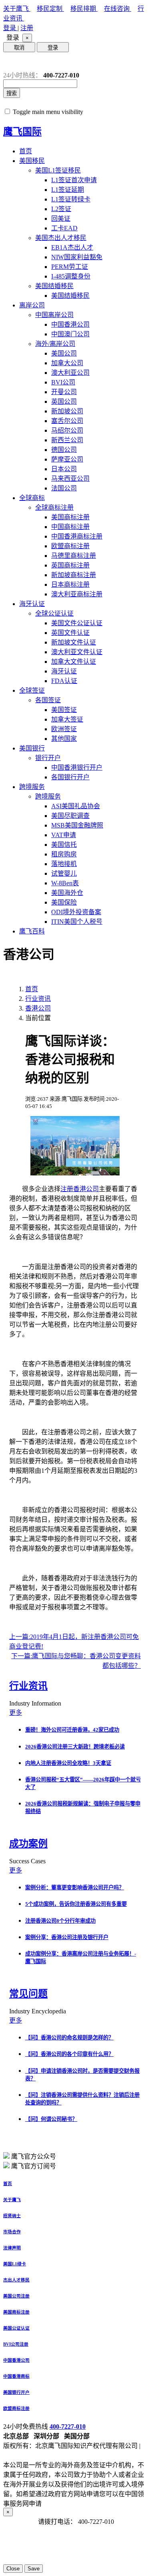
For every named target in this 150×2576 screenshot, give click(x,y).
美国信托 (64, 845)
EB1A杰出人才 (72, 247)
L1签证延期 (68, 190)
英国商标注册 (70, 565)
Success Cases (28, 1861)
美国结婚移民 (54, 286)
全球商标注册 (54, 507)
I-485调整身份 (71, 276)
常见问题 (28, 1994)
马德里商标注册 (74, 556)
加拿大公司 (67, 363)
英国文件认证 (70, 633)
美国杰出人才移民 (61, 238)
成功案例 (28, 1844)
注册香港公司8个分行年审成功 (60, 1921)
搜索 (12, 93)
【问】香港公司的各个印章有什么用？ (69, 2054)
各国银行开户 (70, 777)
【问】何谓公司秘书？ (51, 2119)
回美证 (61, 219)
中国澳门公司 (70, 334)
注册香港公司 (80, 1189)
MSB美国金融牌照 (77, 825)
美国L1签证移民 (58, 170)
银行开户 (48, 758)
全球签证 (32, 690)
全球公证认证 (54, 613)
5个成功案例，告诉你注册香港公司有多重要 (76, 1904)
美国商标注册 (70, 517)
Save (34, 2569)
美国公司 (64, 353)
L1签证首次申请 (74, 180)
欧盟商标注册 (70, 546)
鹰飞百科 (32, 931)
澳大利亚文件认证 (77, 652)
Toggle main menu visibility (48, 112)
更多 (16, 1713)
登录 (10, 28)
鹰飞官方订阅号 (34, 2166)
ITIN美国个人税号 (77, 922)
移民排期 (84, 9)
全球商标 (32, 498)
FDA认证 (64, 681)
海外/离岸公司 (55, 344)
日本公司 (64, 469)
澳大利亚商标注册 (77, 594)
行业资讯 (38, 999)
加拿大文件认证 (74, 662)
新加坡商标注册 (74, 575)
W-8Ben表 (65, 883)
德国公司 (64, 450)
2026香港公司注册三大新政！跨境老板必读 (75, 1747)
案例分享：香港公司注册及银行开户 (67, 1937)
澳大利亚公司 (70, 373)
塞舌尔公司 (67, 421)
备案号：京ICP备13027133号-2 (46, 2455)
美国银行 (32, 748)
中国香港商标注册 (77, 536)
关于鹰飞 (17, 9)
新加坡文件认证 (74, 642)
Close (13, 2569)
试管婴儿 (64, 873)
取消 (19, 48)
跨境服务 (32, 787)
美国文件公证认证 (77, 623)
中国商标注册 (70, 527)
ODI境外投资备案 (76, 912)
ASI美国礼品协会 (76, 806)
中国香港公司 (70, 324)
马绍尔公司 (67, 430)
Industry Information (36, 1703)
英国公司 (64, 402)
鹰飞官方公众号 (34, 2156)
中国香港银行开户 (77, 768)
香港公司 (38, 1008)
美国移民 (32, 161)
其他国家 (64, 739)
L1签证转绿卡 (71, 199)
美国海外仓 (67, 893)
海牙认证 (32, 604)
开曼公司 (64, 392)
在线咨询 (118, 9)
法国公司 (64, 488)
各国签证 (48, 700)
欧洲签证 (64, 729)
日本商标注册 (70, 585)
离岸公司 (32, 305)
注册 (27, 28)
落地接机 (64, 864)
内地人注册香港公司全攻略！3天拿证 (68, 1763)
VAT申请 (64, 835)
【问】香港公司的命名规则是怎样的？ (69, 2038)
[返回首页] (9, 62)
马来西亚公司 (70, 479)
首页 (26, 151)
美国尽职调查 (70, 816)
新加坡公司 (67, 411)
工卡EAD (64, 228)
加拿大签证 (67, 719)
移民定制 (50, 9)
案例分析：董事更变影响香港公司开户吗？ (75, 1888)
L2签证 (61, 209)
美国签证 (64, 710)
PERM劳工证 (70, 267)
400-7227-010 (68, 2427)
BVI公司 (63, 382)
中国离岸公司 (54, 315)
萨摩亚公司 (67, 459)
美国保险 (64, 902)
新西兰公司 (67, 440)
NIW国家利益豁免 (77, 257)
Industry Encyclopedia (38, 2011)
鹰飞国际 (22, 132)
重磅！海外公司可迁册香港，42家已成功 (72, 1730)
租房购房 (64, 854)
